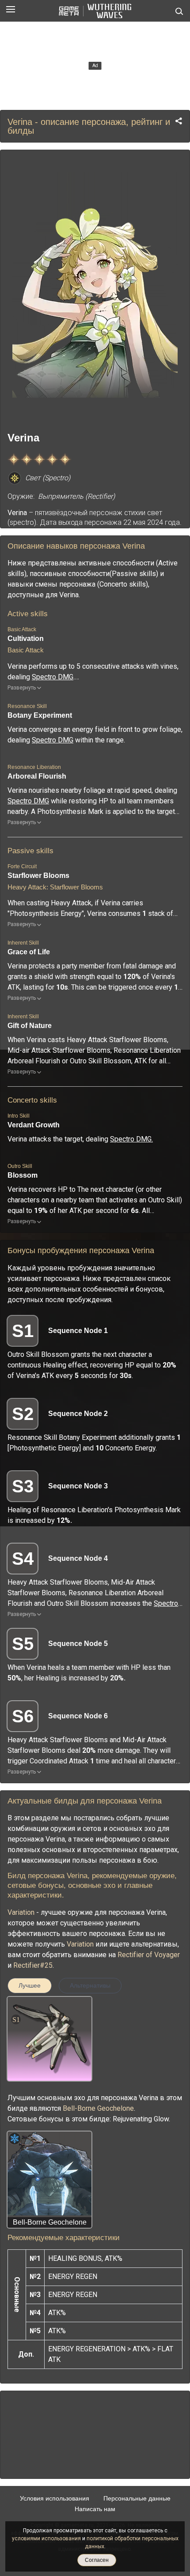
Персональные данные (137, 2498)
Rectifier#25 (33, 1965)
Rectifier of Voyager (149, 1955)
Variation (21, 1912)
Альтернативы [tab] (90, 1985)
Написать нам (95, 2509)
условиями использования (46, 2538)
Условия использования (55, 2498)
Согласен (97, 2560)
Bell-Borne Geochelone (98, 2108)
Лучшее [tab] (30, 1985)
